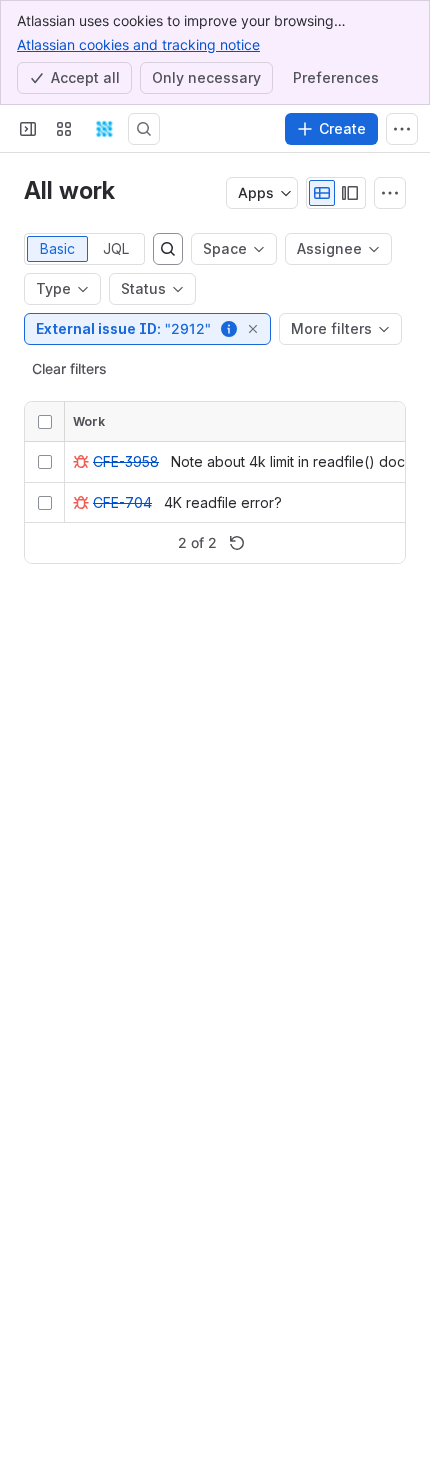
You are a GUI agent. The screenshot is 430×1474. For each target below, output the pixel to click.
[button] (230, 329)
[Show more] (402, 129)
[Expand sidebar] (28, 129)
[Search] (144, 129)
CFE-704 (122, 502)
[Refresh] (237, 543)
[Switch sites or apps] (64, 129)
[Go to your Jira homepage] (104, 129)
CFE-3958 (126, 461)
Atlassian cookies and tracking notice (138, 44)
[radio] (322, 193)
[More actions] (390, 193)
